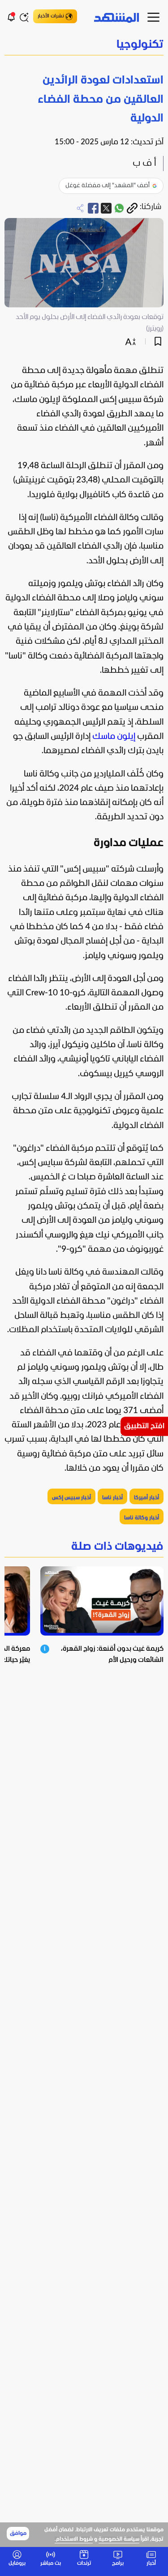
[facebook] (93, 208)
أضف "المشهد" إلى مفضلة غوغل (108, 186)
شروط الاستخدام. (74, 2539)
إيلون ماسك (114, 737)
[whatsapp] (119, 208)
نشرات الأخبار (51, 16)
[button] (84, 45)
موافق (18, 2534)
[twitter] (106, 208)
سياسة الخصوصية (119, 2539)
